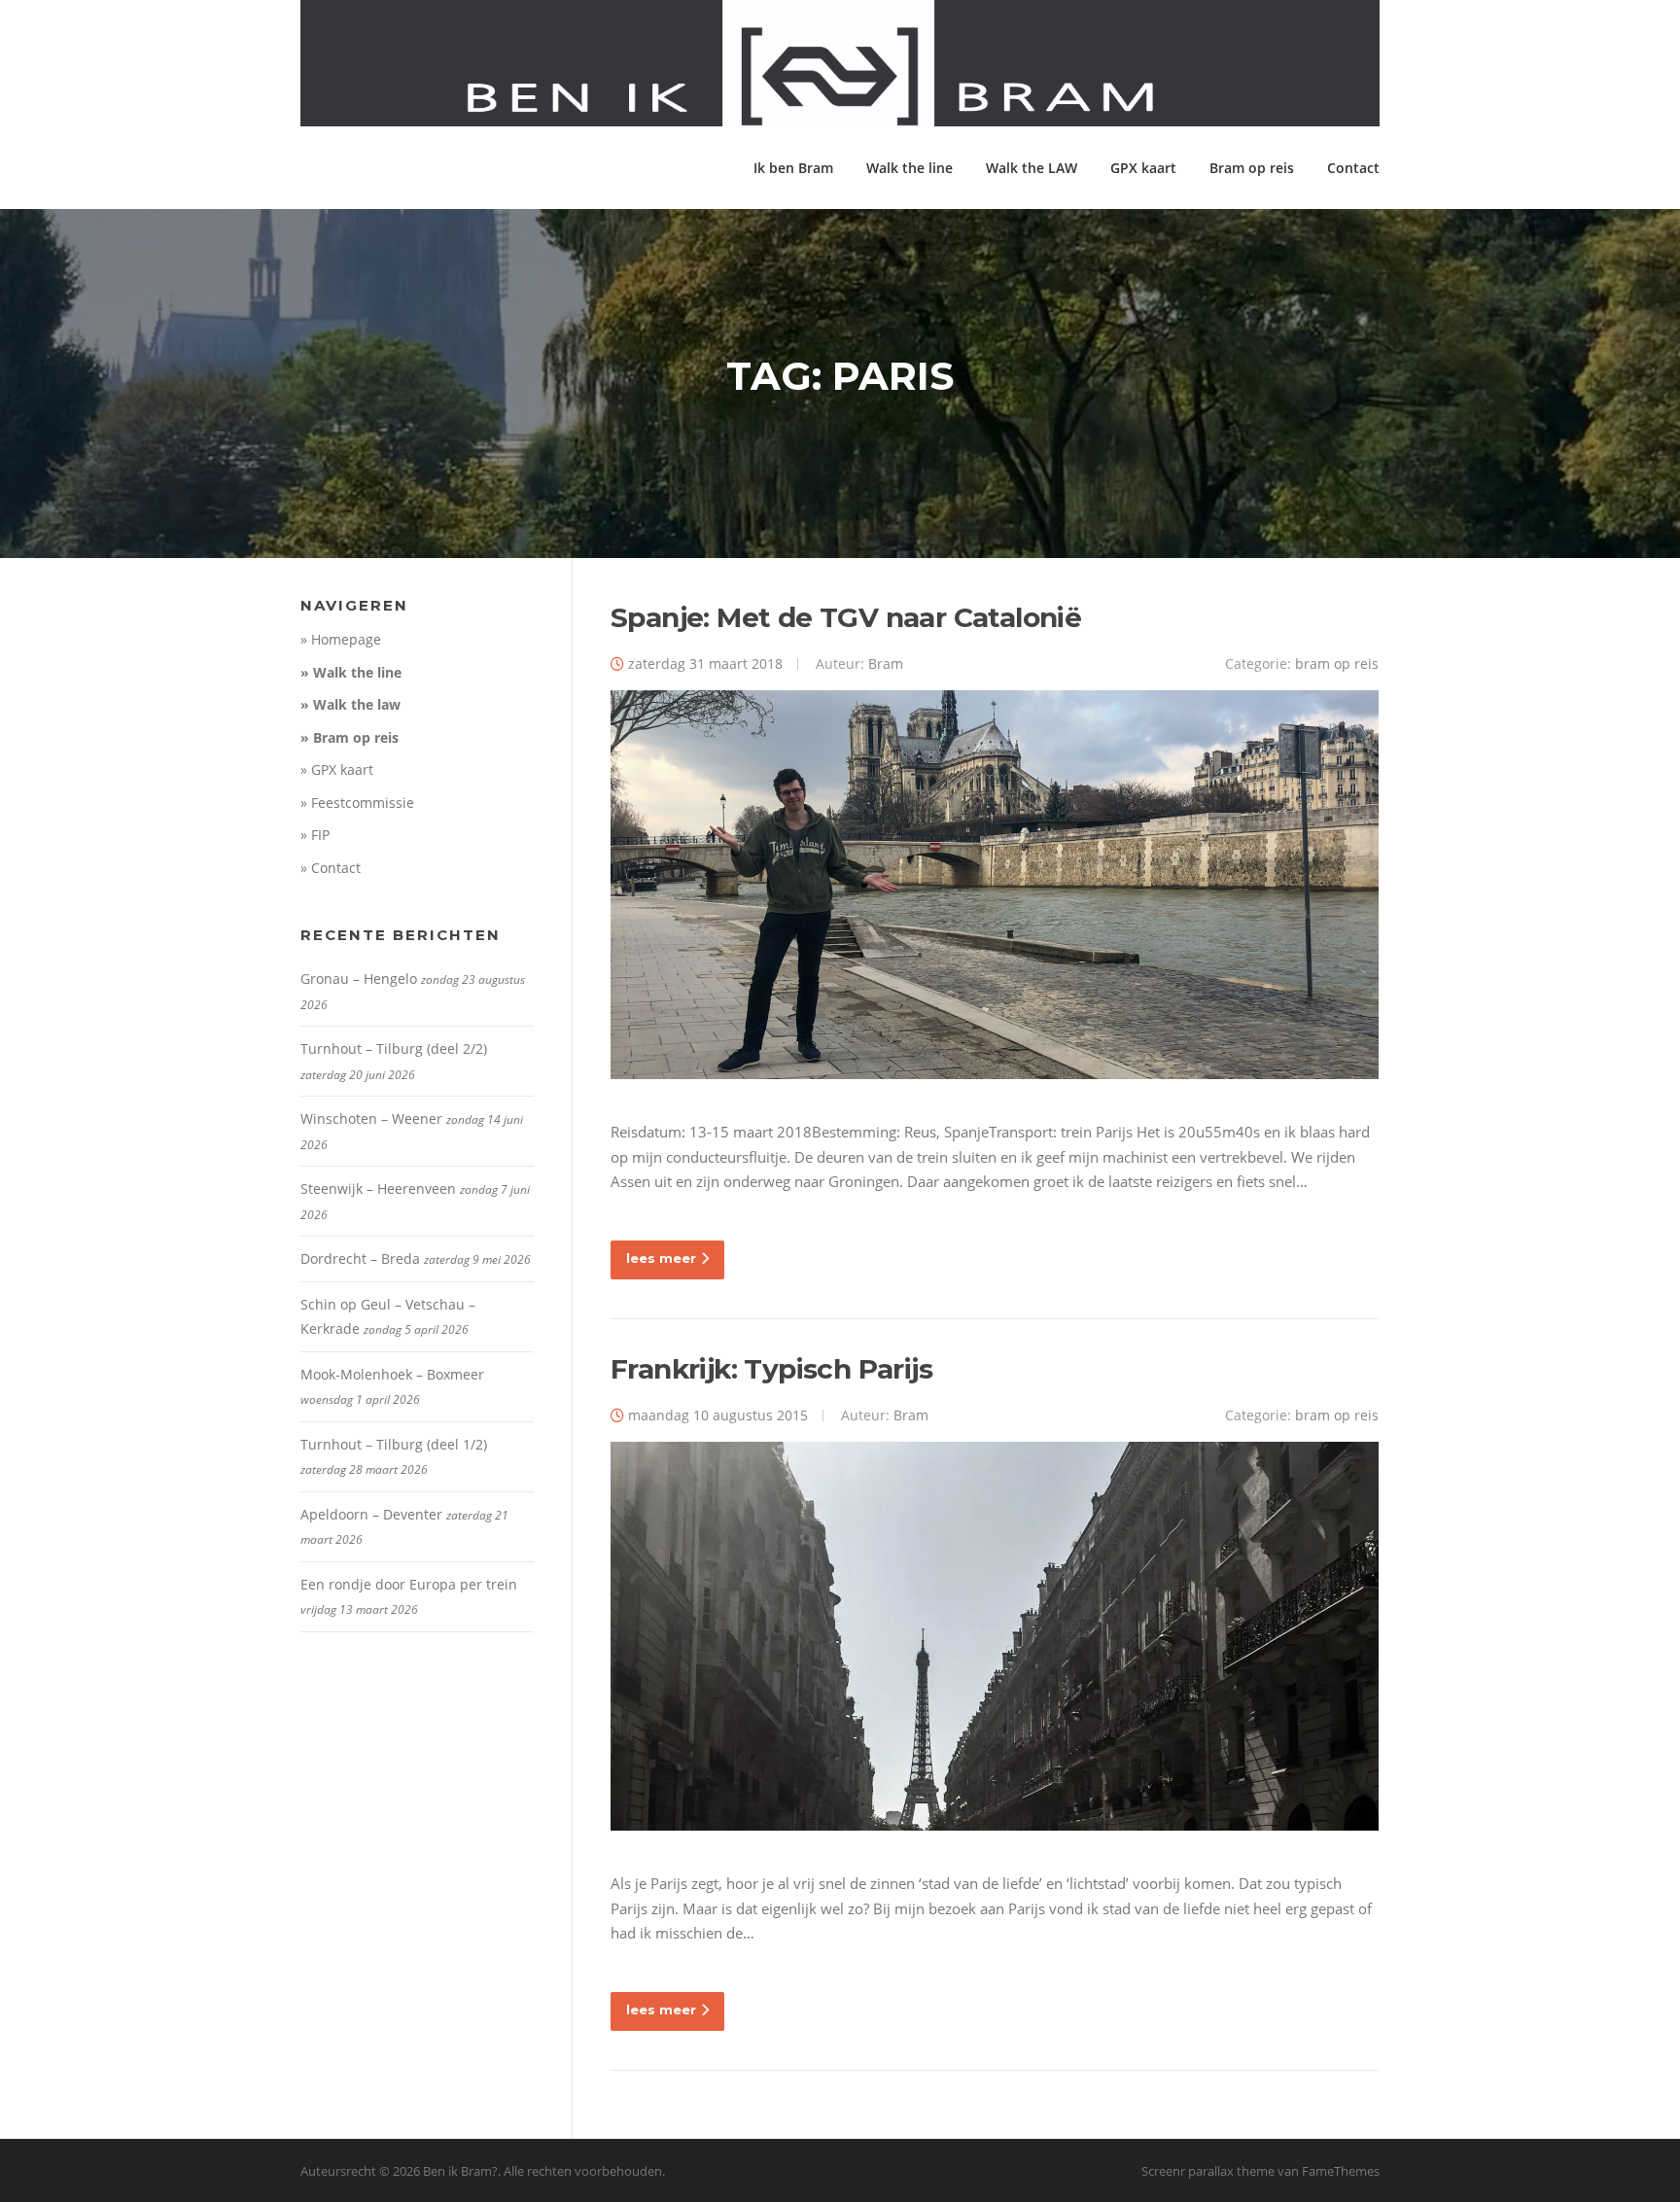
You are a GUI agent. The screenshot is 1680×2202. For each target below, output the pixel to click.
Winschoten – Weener (371, 1118)
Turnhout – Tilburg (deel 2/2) (394, 1049)
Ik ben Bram (793, 168)
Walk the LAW (1032, 168)
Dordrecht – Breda (360, 1258)
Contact (1353, 168)
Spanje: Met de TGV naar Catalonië (846, 617)
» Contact (331, 868)
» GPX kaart (337, 769)
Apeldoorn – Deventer (371, 1514)
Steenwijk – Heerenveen (378, 1188)
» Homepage (341, 639)
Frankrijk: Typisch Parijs (771, 1369)
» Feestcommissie (357, 803)
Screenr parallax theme (1208, 2171)
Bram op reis (1252, 168)
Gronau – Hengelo (359, 979)
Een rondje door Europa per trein (409, 1584)
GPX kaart (1143, 168)
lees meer (661, 1258)
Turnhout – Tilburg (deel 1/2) (394, 1444)
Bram (886, 664)
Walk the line (910, 168)
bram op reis (1337, 664)
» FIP (315, 835)
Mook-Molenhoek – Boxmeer (392, 1374)
